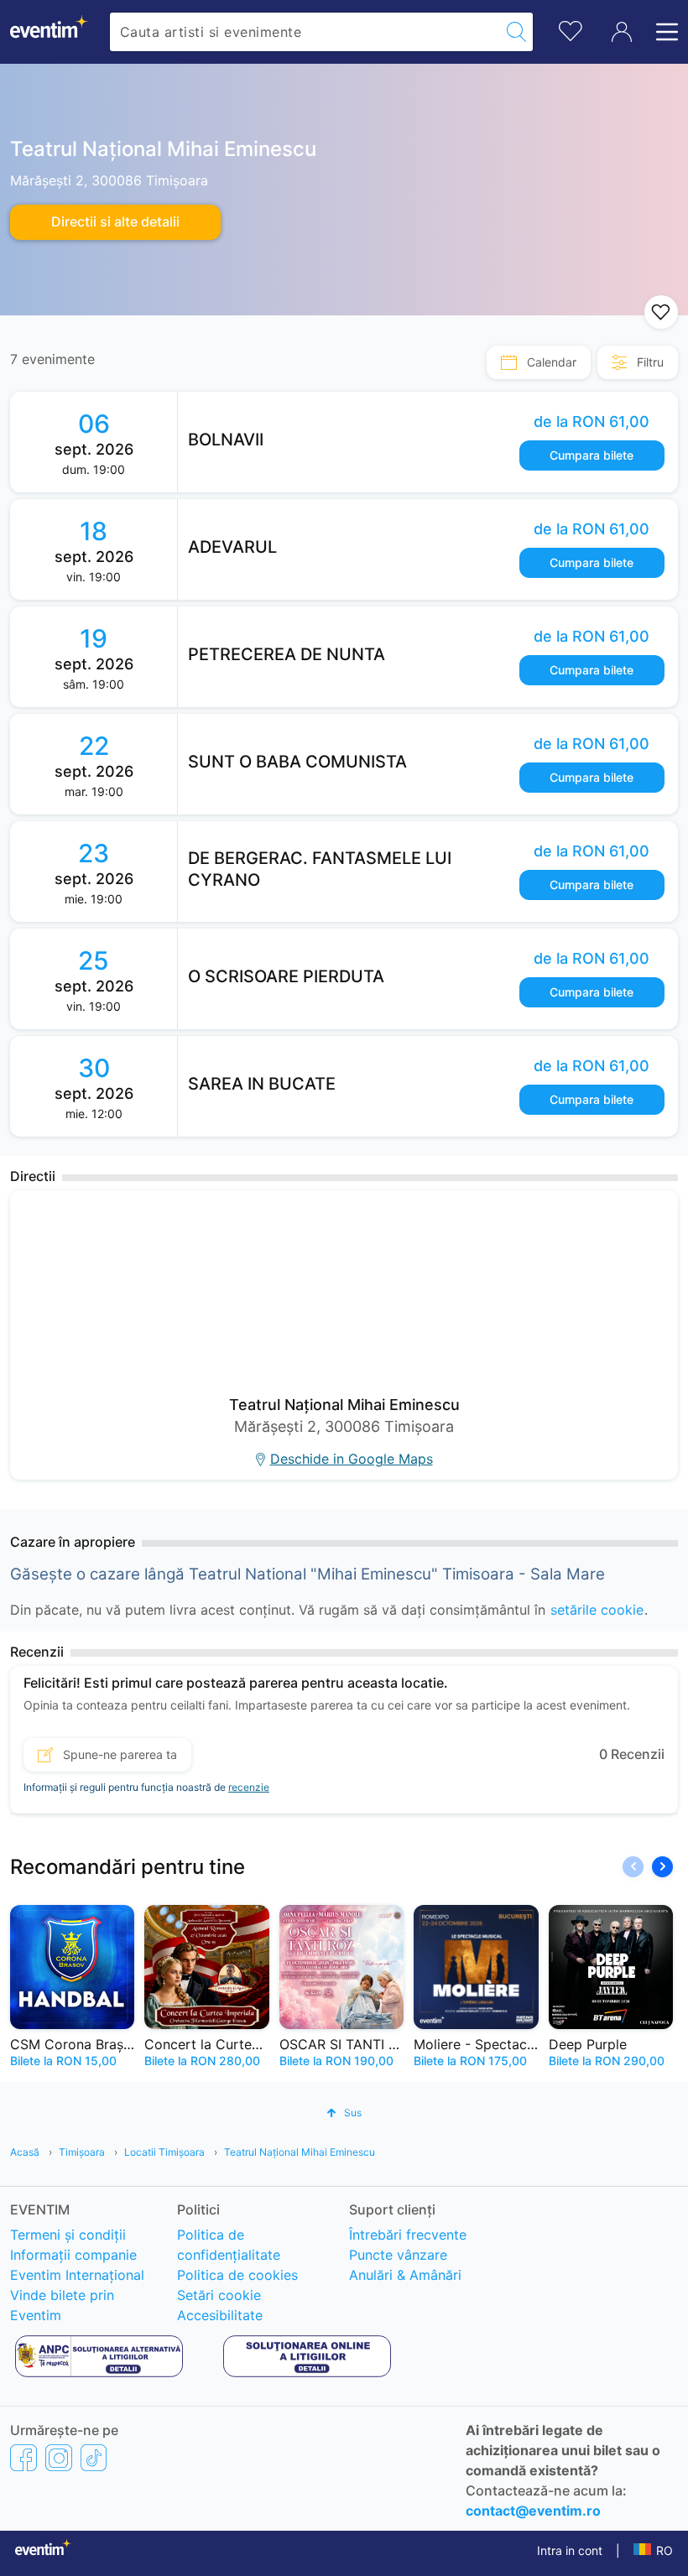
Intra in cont (570, 2550)
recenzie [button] (249, 1787)
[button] (662, 1867)
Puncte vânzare (398, 2255)
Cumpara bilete (592, 455)
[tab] (539, 362)
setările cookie (597, 1610)
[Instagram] (59, 2457)
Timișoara (82, 2152)
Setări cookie (219, 2295)
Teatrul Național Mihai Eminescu (300, 2152)
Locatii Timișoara (164, 2152)
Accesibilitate (220, 2315)
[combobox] (305, 32)
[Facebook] (23, 2457)
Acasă (25, 2152)
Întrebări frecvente (408, 2235)
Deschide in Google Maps (352, 1459)
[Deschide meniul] (662, 32)
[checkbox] (661, 312)
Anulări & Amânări (405, 2275)
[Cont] (622, 32)
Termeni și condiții (68, 2235)
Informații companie (73, 2255)
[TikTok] (94, 2457)
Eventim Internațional (77, 2275)
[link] (428, 442)
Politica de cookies (237, 2275)
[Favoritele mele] (571, 29)
